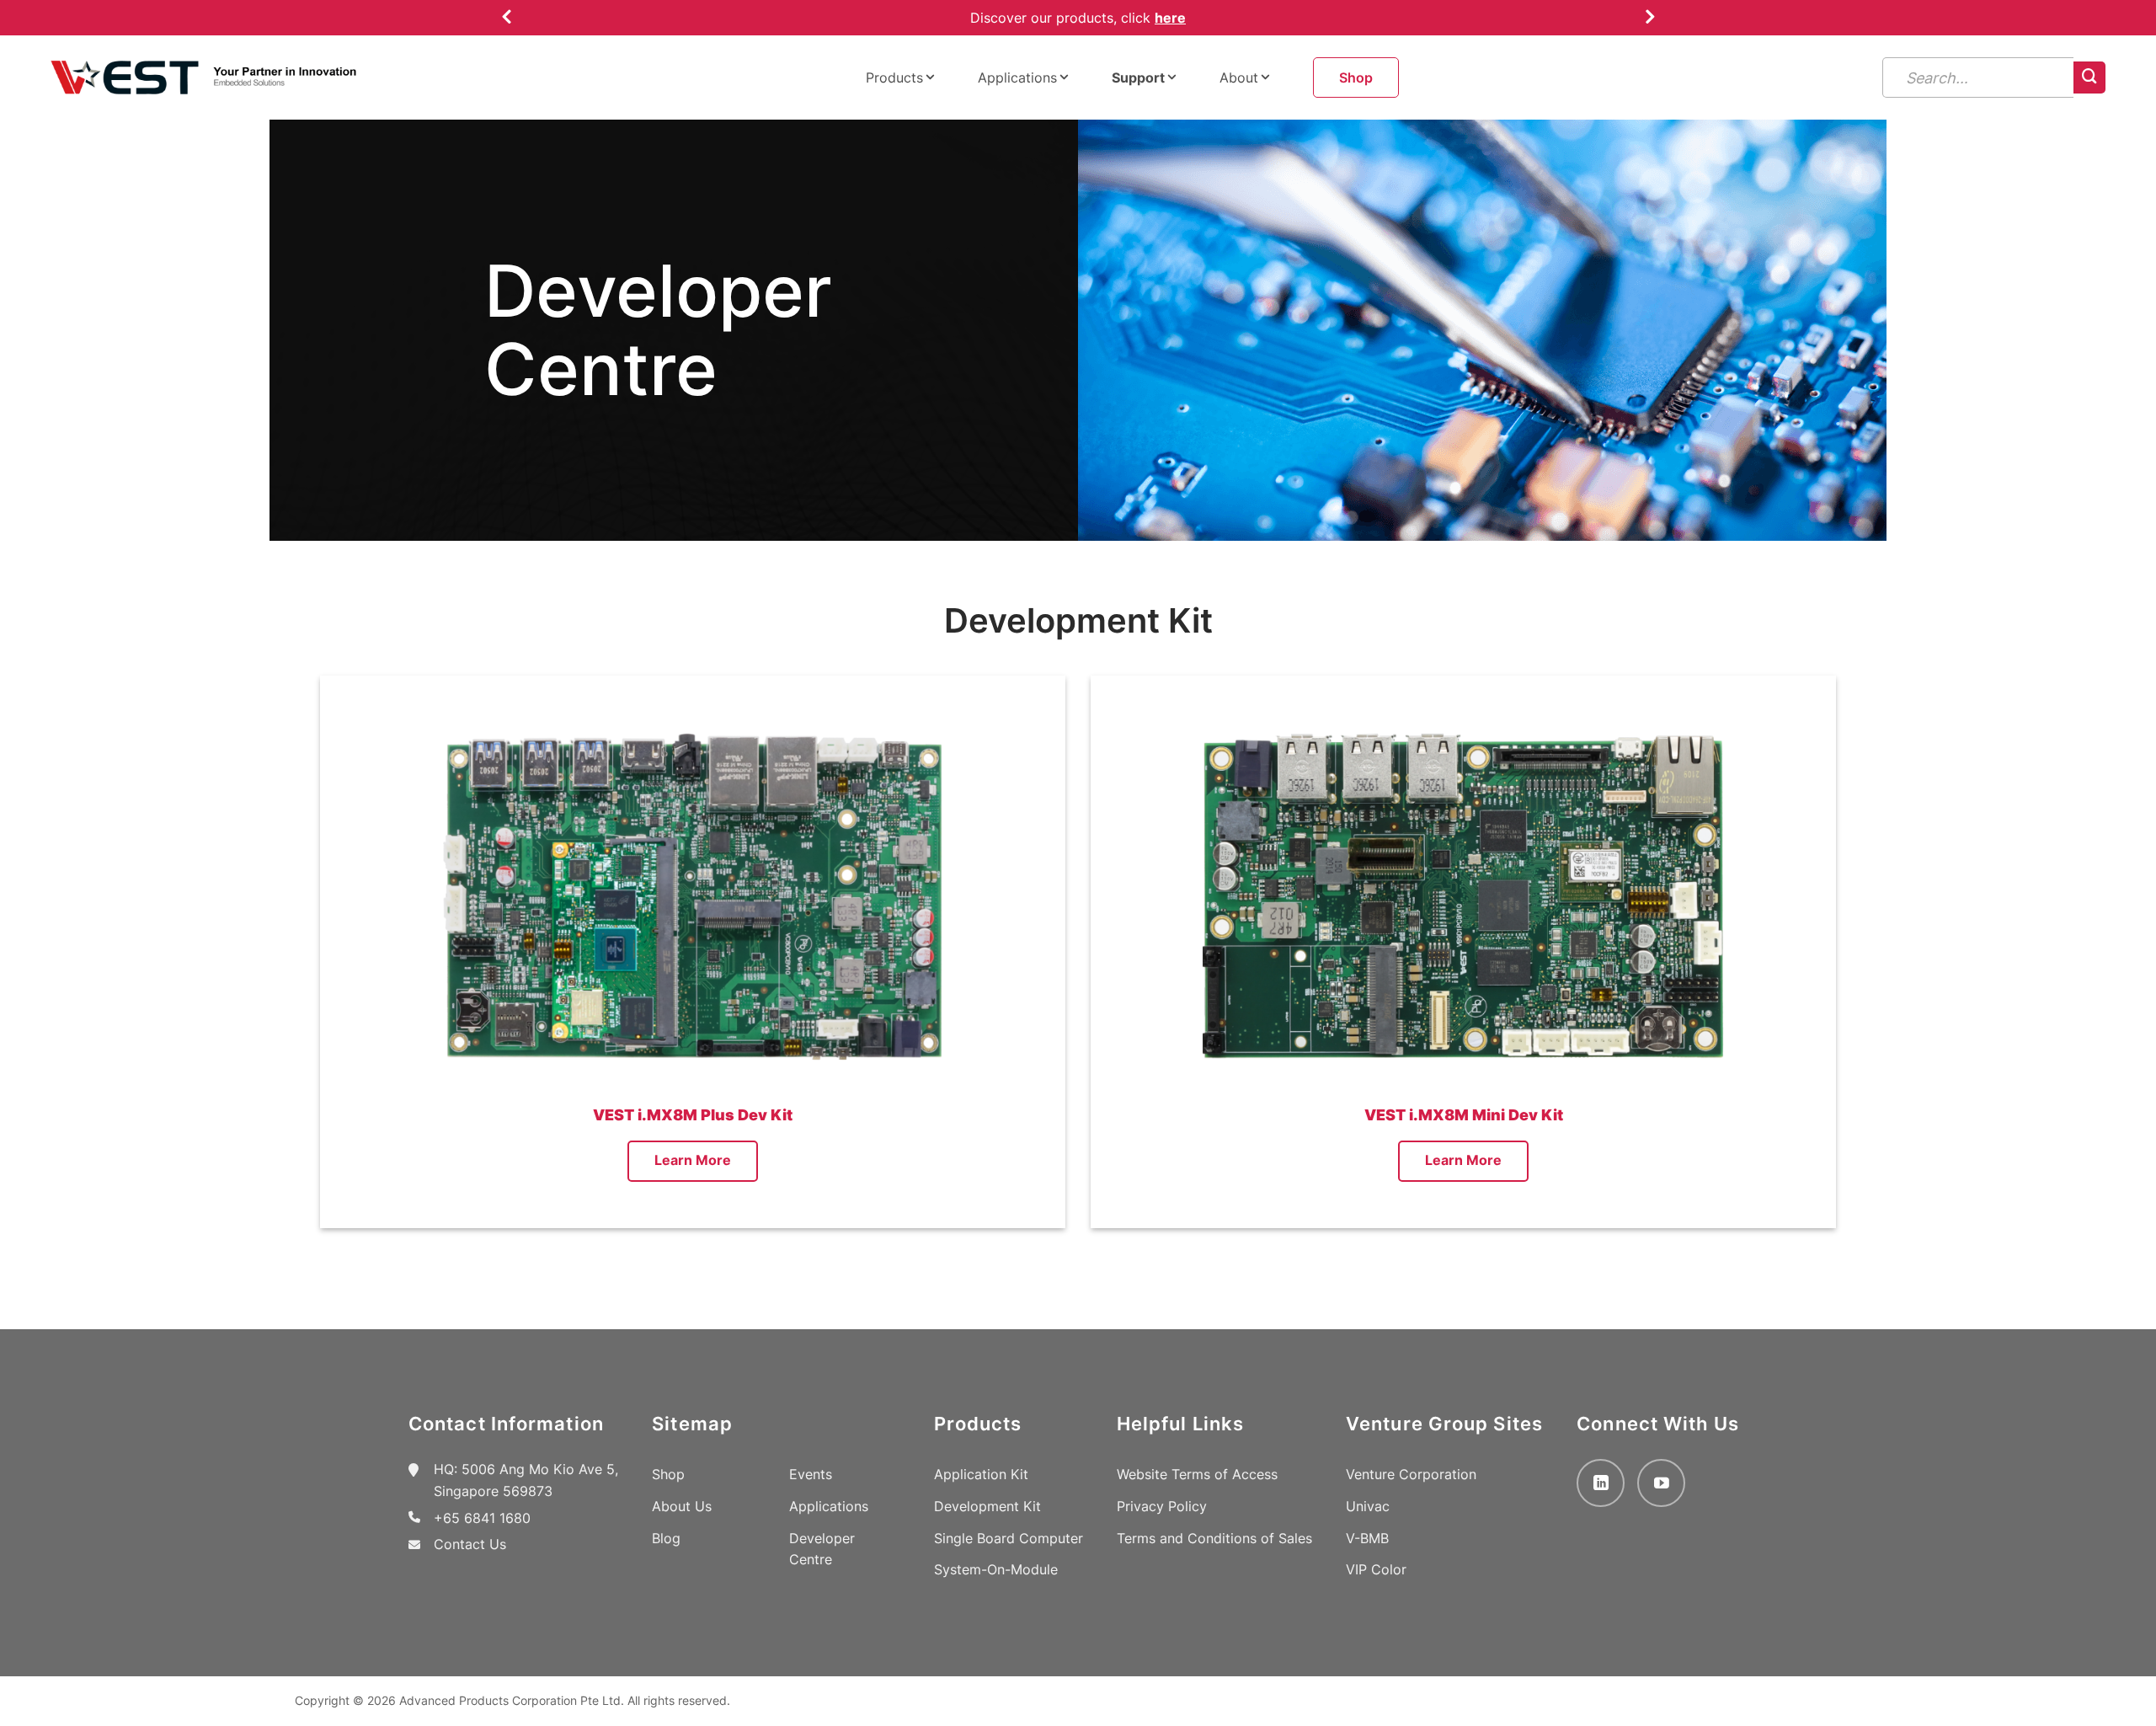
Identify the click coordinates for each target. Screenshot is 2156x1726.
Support (1138, 77)
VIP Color (1376, 1569)
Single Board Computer (1009, 1538)
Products (894, 77)
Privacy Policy (1162, 1506)
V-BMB (1367, 1538)
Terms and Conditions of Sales (1214, 1538)
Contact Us (470, 1544)
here (1170, 18)
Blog (666, 1538)
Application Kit (981, 1474)
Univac (1368, 1506)
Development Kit (987, 1506)
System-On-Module (996, 1569)
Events (811, 1474)
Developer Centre (822, 1549)
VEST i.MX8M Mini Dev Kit (1464, 1115)
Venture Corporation (1411, 1474)
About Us (682, 1506)
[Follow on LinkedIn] (1601, 1483)
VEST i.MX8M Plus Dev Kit (693, 1115)
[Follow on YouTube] (1661, 1483)
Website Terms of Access (1197, 1474)
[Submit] (2089, 77)
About (1239, 77)
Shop (1356, 77)
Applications (1017, 77)
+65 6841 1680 (482, 1518)
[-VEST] (204, 78)
